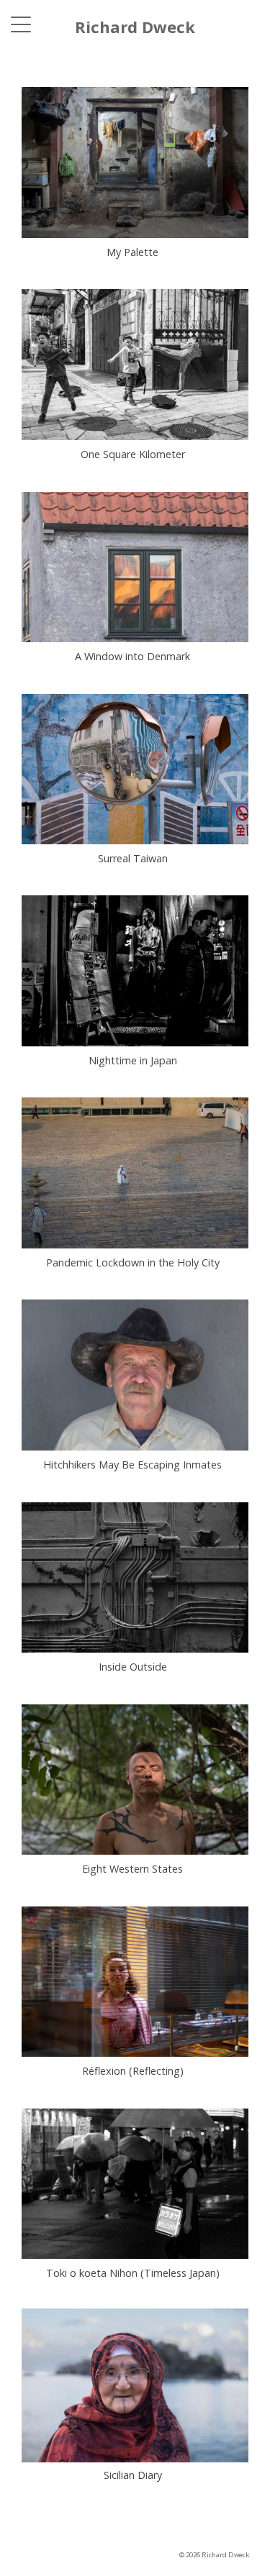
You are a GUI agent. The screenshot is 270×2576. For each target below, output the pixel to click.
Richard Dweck (135, 27)
